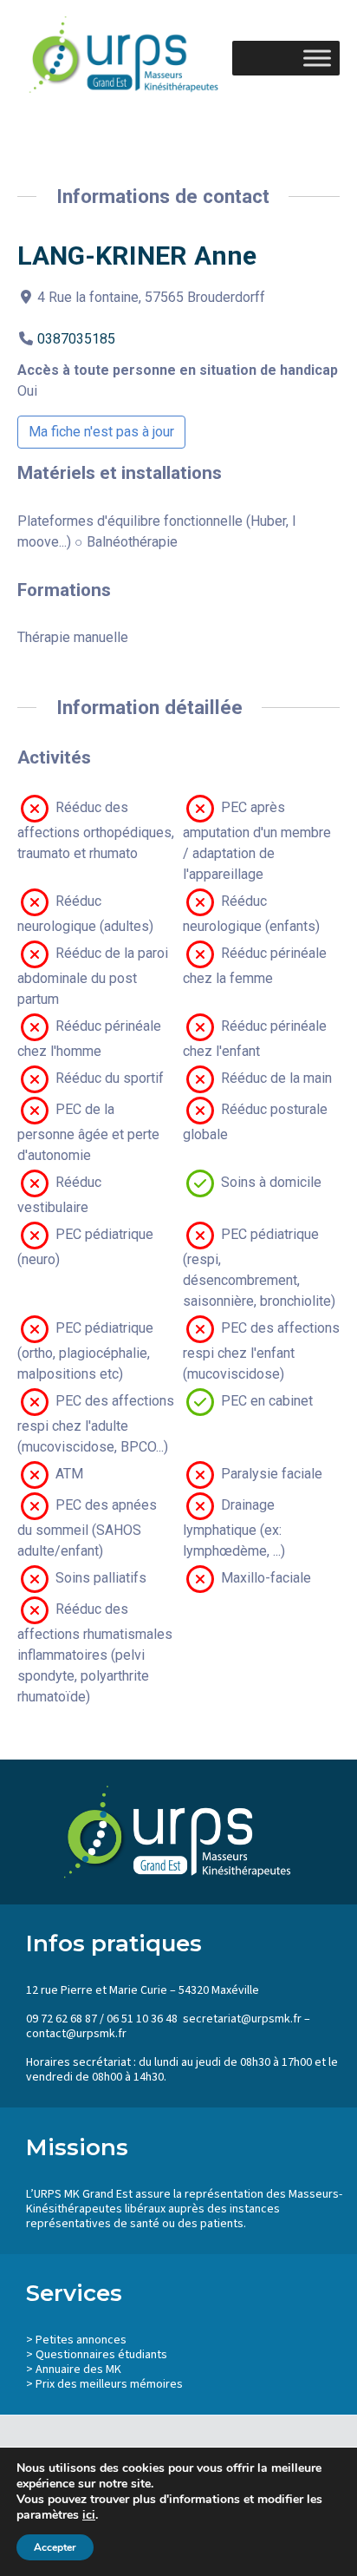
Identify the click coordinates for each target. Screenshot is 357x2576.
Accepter (55, 2547)
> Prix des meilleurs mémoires (104, 2384)
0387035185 (76, 339)
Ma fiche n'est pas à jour (101, 432)
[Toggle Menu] (317, 58)
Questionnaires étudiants (101, 2355)
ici (89, 2515)
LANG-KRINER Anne (137, 256)
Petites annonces (81, 2340)
